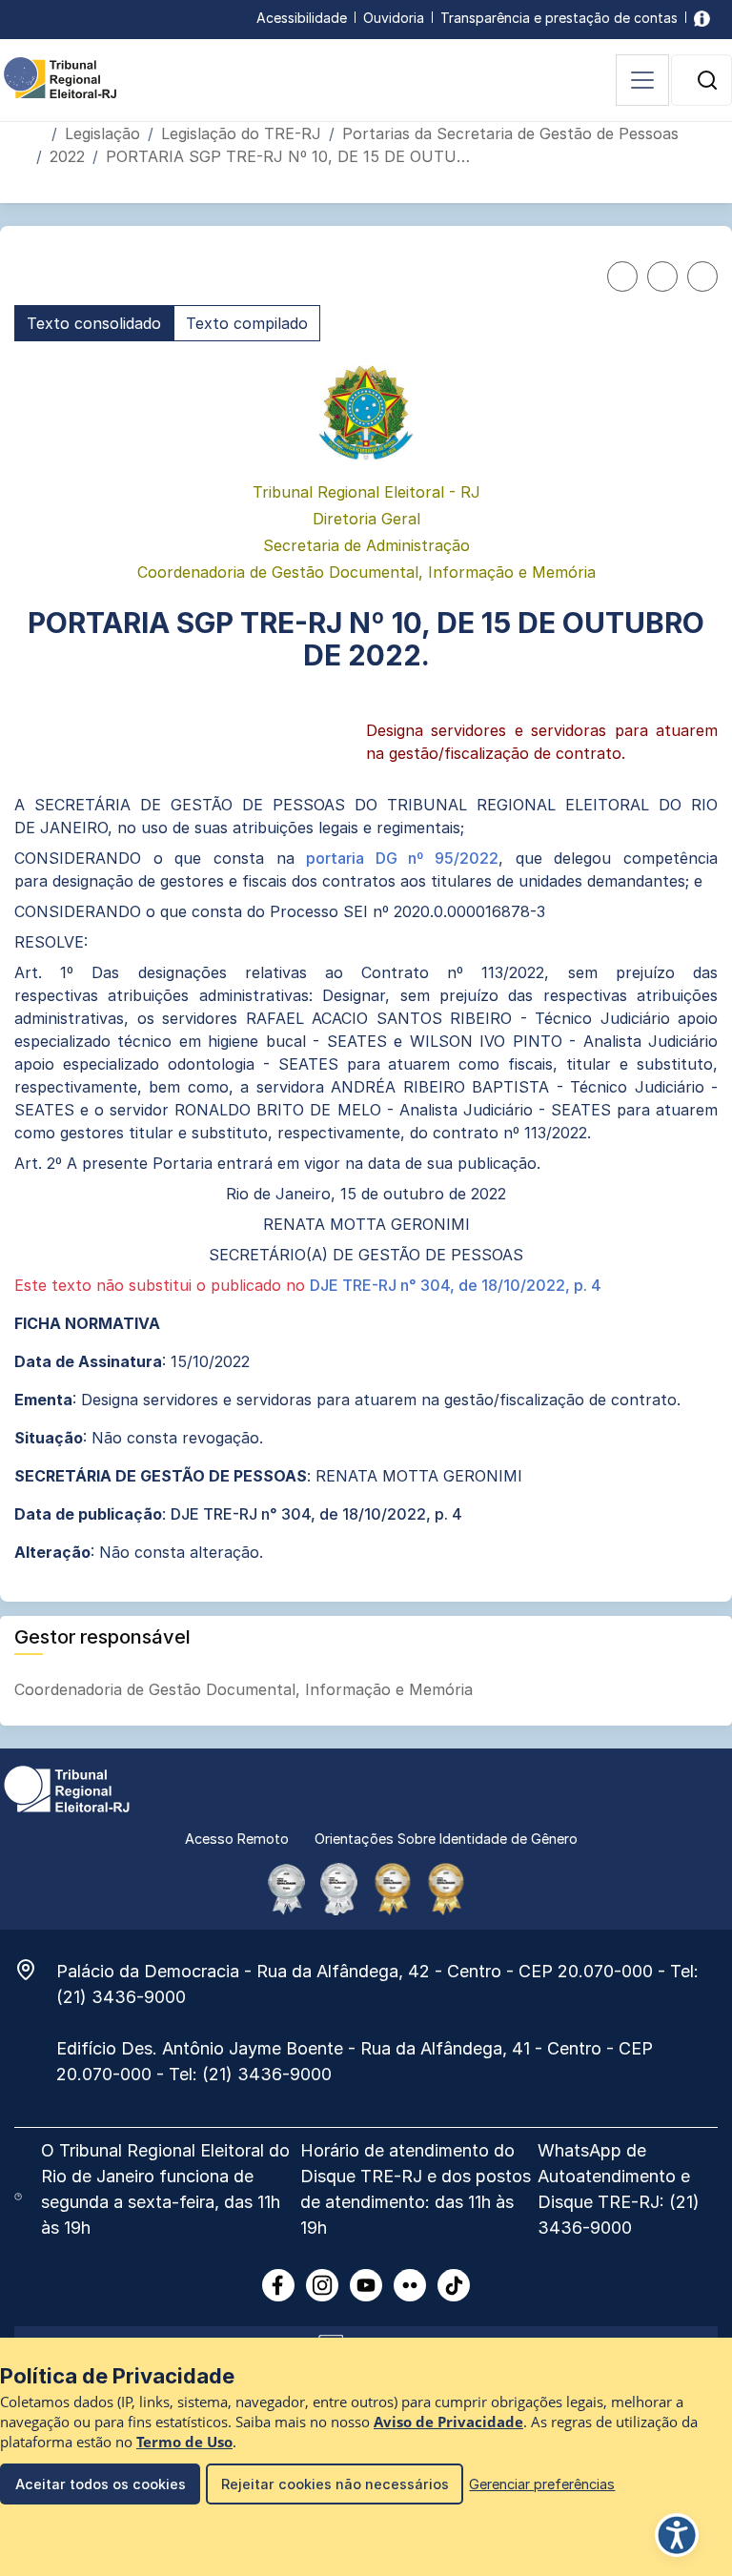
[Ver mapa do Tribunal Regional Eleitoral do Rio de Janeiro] (35, 1970)
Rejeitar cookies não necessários (335, 2484)
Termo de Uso (184, 2442)
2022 (67, 156)
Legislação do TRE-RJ (241, 133)
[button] (707, 80)
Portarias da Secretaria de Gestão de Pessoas (510, 133)
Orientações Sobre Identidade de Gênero (446, 1839)
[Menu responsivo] (642, 80)
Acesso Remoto (237, 1839)
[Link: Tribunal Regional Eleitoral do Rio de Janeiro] (67, 1788)
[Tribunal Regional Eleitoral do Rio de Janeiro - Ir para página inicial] (60, 76)
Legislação (102, 133)
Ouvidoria (394, 18)
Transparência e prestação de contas (559, 18)
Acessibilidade (302, 18)
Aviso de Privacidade (448, 2422)
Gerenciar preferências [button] (542, 2484)
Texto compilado (247, 323)
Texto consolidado (94, 323)
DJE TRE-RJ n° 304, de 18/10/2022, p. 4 (456, 1285)
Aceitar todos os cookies (101, 2484)
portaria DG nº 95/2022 (402, 858)
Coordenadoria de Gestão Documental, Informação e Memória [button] (246, 1689)
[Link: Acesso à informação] (702, 18)
